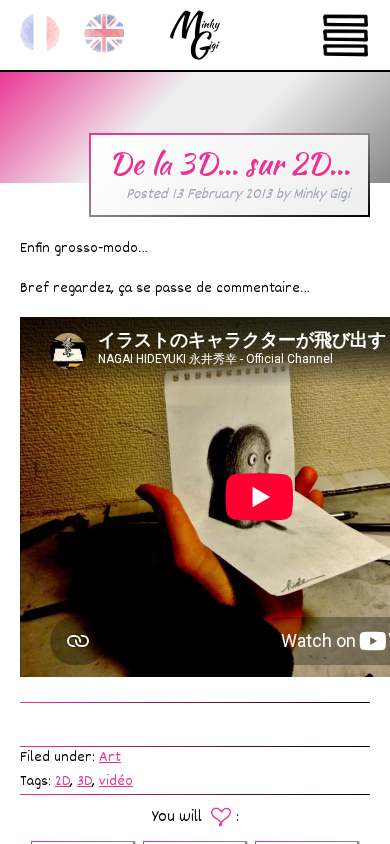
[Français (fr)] (40, 33)
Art (110, 757)
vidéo (116, 781)
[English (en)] (104, 33)
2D (62, 781)
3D (84, 781)
